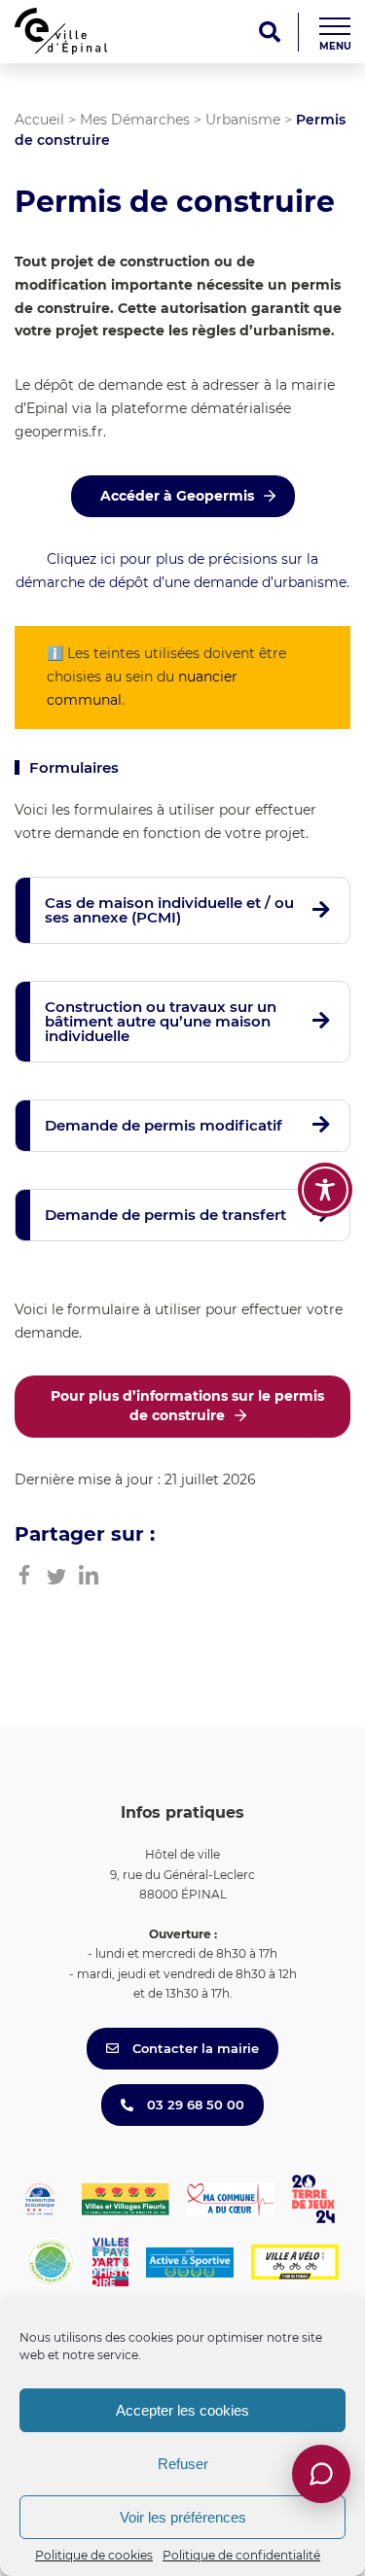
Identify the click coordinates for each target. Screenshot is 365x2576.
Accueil (39, 120)
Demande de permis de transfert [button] (165, 1215)
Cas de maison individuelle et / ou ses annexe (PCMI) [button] (169, 910)
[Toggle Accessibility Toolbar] (325, 1190)
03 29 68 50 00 (194, 2105)
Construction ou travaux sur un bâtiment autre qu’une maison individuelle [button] (161, 1021)
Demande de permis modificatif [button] (164, 1125)
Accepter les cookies (182, 2410)
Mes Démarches (135, 120)
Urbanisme (243, 120)
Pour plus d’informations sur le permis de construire (187, 1406)
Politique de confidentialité (241, 2555)
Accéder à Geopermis (177, 496)
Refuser (183, 2464)
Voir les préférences (183, 2517)
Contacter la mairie (194, 2048)
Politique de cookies (94, 2555)
